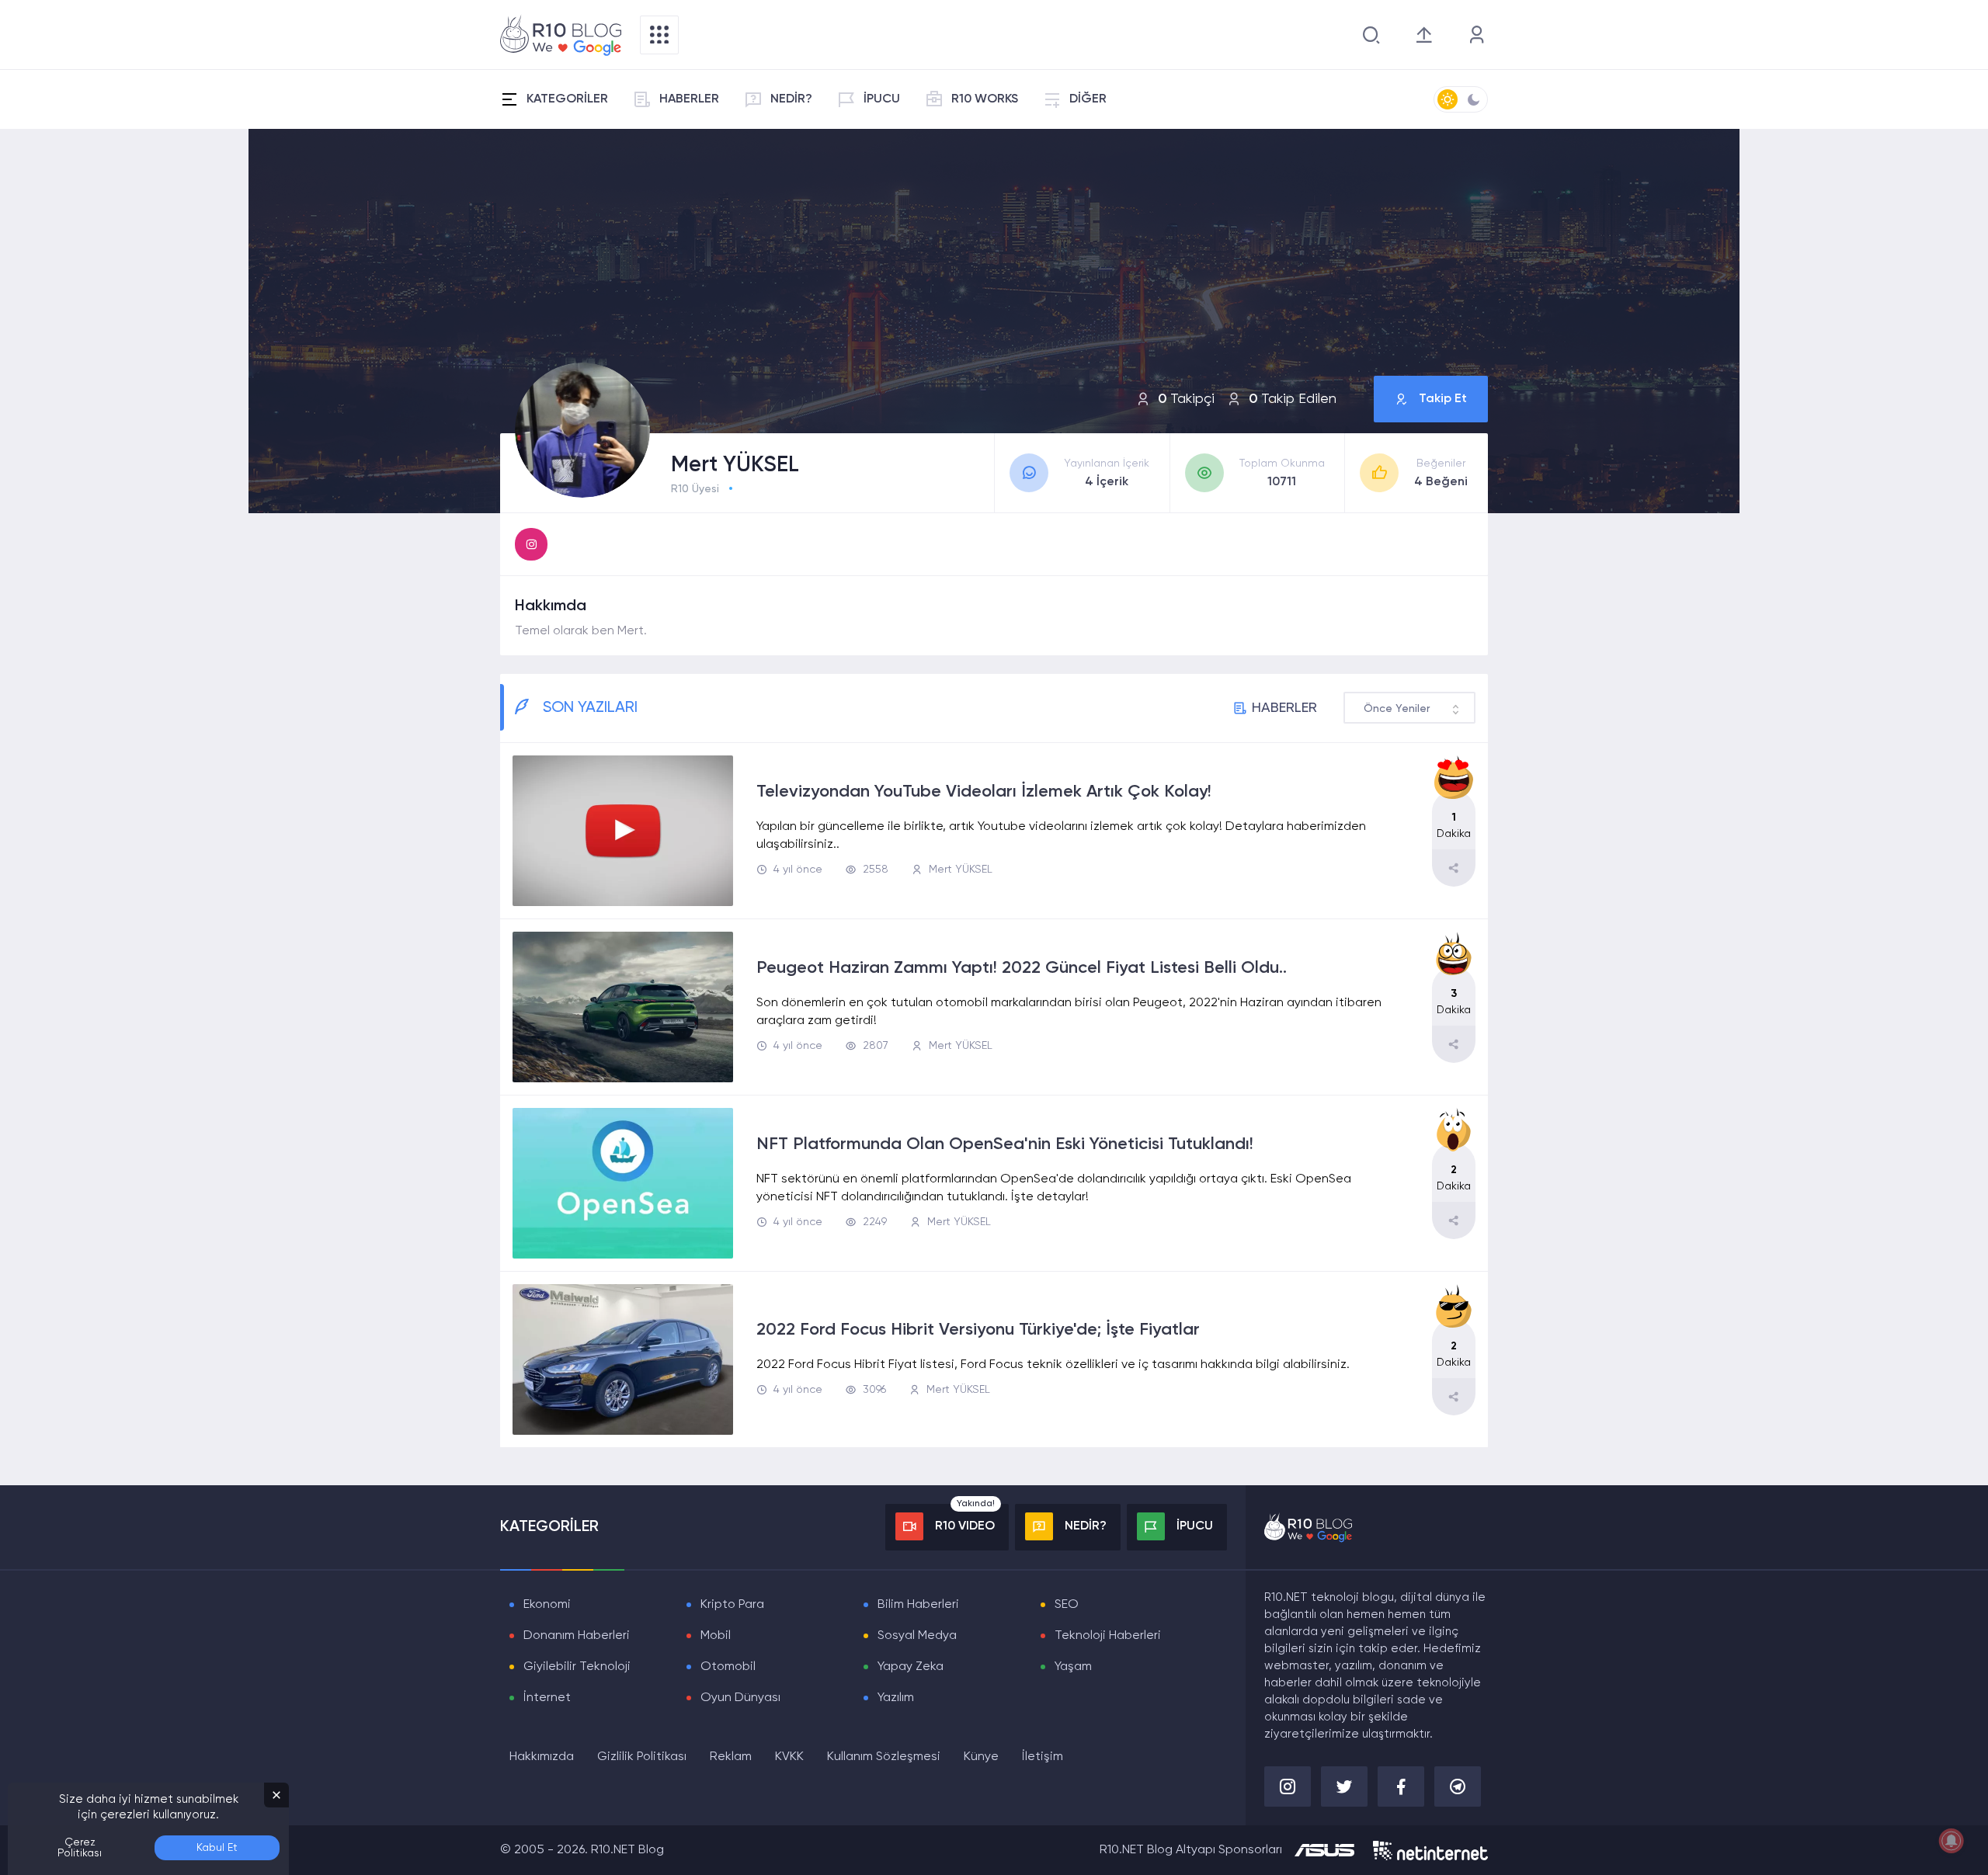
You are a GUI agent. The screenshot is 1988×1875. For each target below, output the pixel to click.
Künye (981, 1757)
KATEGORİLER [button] (567, 99)
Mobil (716, 1636)
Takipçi (1186, 399)
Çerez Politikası (80, 1848)
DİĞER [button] (1088, 99)
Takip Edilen (1293, 399)
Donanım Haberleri (577, 1636)
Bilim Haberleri (918, 1605)
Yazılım (896, 1698)
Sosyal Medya (917, 1636)
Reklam (731, 1757)
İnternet (547, 1698)
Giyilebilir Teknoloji (577, 1667)
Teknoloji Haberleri (1108, 1636)
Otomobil (728, 1667)
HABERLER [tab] (1284, 708)
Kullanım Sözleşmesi (884, 1757)
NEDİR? (791, 99)
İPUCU (882, 99)
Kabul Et (217, 1848)
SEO (1067, 1605)
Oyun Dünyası (740, 1698)
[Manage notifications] (1952, 1841)
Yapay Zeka (911, 1667)
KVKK (789, 1757)
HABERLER (689, 99)
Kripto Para (732, 1605)
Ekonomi (547, 1605)
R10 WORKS (985, 99)
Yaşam (1073, 1667)
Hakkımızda (542, 1757)
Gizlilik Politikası (642, 1757)
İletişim (1043, 1757)
